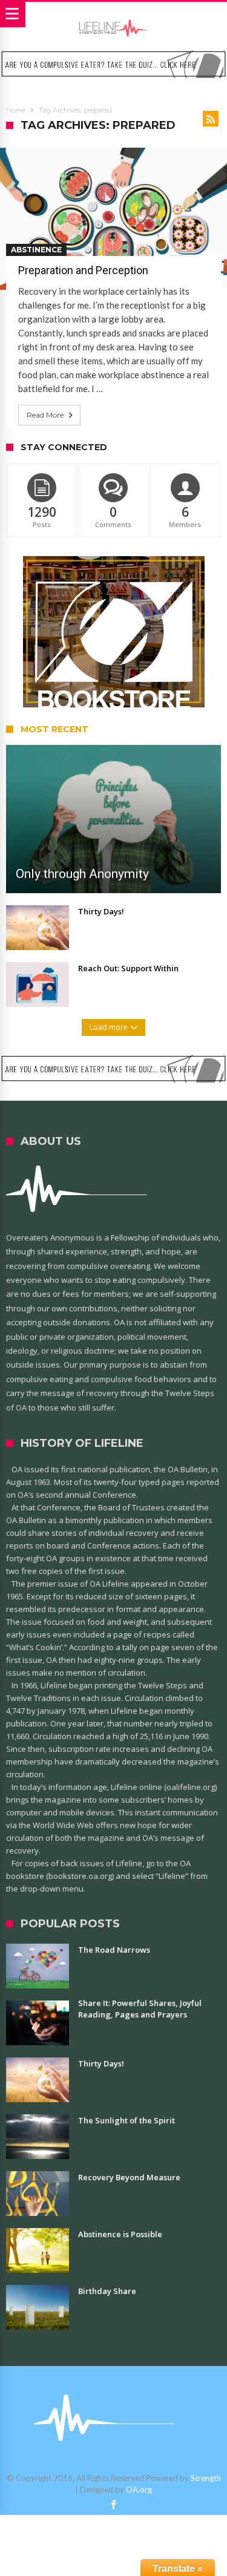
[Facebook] (114, 2505)
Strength (206, 2478)
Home (16, 110)
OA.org (139, 2489)
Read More (45, 415)
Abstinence (36, 250)
